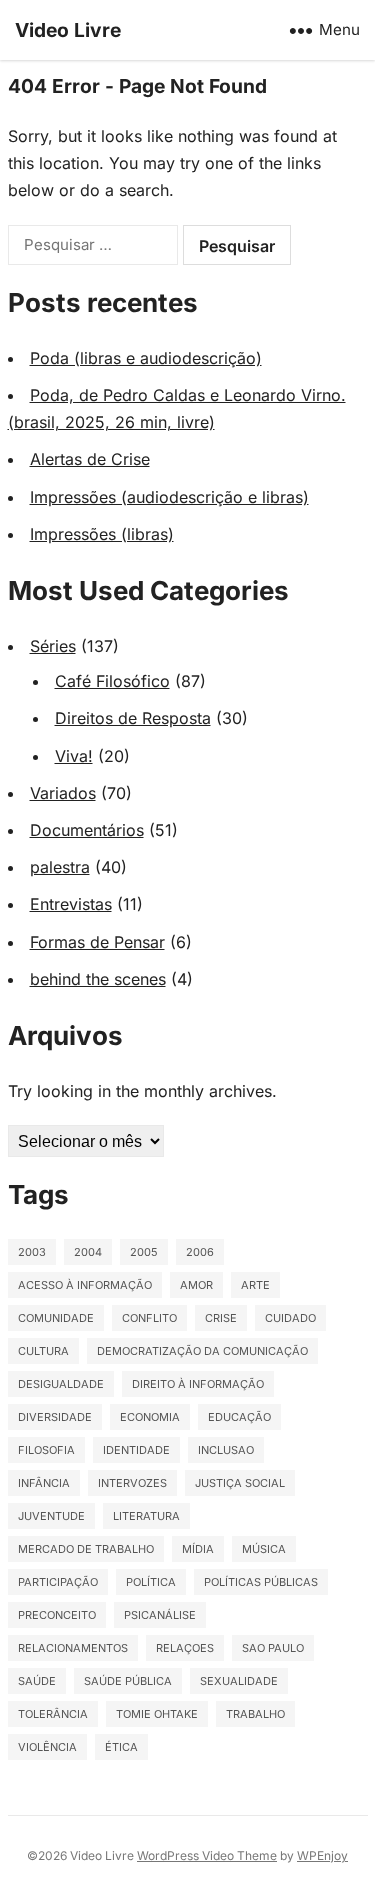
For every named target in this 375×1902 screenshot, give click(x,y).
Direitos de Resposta (133, 718)
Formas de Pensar (97, 942)
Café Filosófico (112, 681)
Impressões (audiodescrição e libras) (169, 497)
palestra (60, 867)
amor (196, 1285)
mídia (198, 1549)
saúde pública (128, 1681)
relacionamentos (73, 1648)
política (151, 1582)
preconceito (57, 1615)
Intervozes (132, 1483)
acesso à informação (85, 1285)
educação (239, 1417)
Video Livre (68, 30)
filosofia (46, 1450)
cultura (43, 1351)
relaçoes (185, 1648)
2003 (32, 1252)
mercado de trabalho (86, 1549)
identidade (136, 1450)
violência (47, 1747)
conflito (149, 1318)
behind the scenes (98, 979)
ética (121, 1747)
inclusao (226, 1450)
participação (58, 1582)
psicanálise (160, 1615)
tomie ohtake (157, 1714)
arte (255, 1285)
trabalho (255, 1714)
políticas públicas (261, 1582)
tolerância (53, 1714)
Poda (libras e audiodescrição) (146, 358)
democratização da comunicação (202, 1351)
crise (221, 1318)
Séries (53, 646)
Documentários (87, 830)
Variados (63, 793)
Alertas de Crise (90, 459)
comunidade (56, 1318)
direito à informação (198, 1384)
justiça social (240, 1483)
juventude (51, 1516)
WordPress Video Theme (207, 1855)
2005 (144, 1252)
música (264, 1549)
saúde (37, 1681)
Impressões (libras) (102, 534)
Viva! (74, 756)
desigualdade (61, 1384)
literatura (146, 1516)
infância (44, 1483)
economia (150, 1417)
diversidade (55, 1417)
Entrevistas (71, 904)
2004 (88, 1252)
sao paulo (273, 1648)
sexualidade (239, 1681)
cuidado (290, 1318)
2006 (200, 1252)
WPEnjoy (322, 1855)
